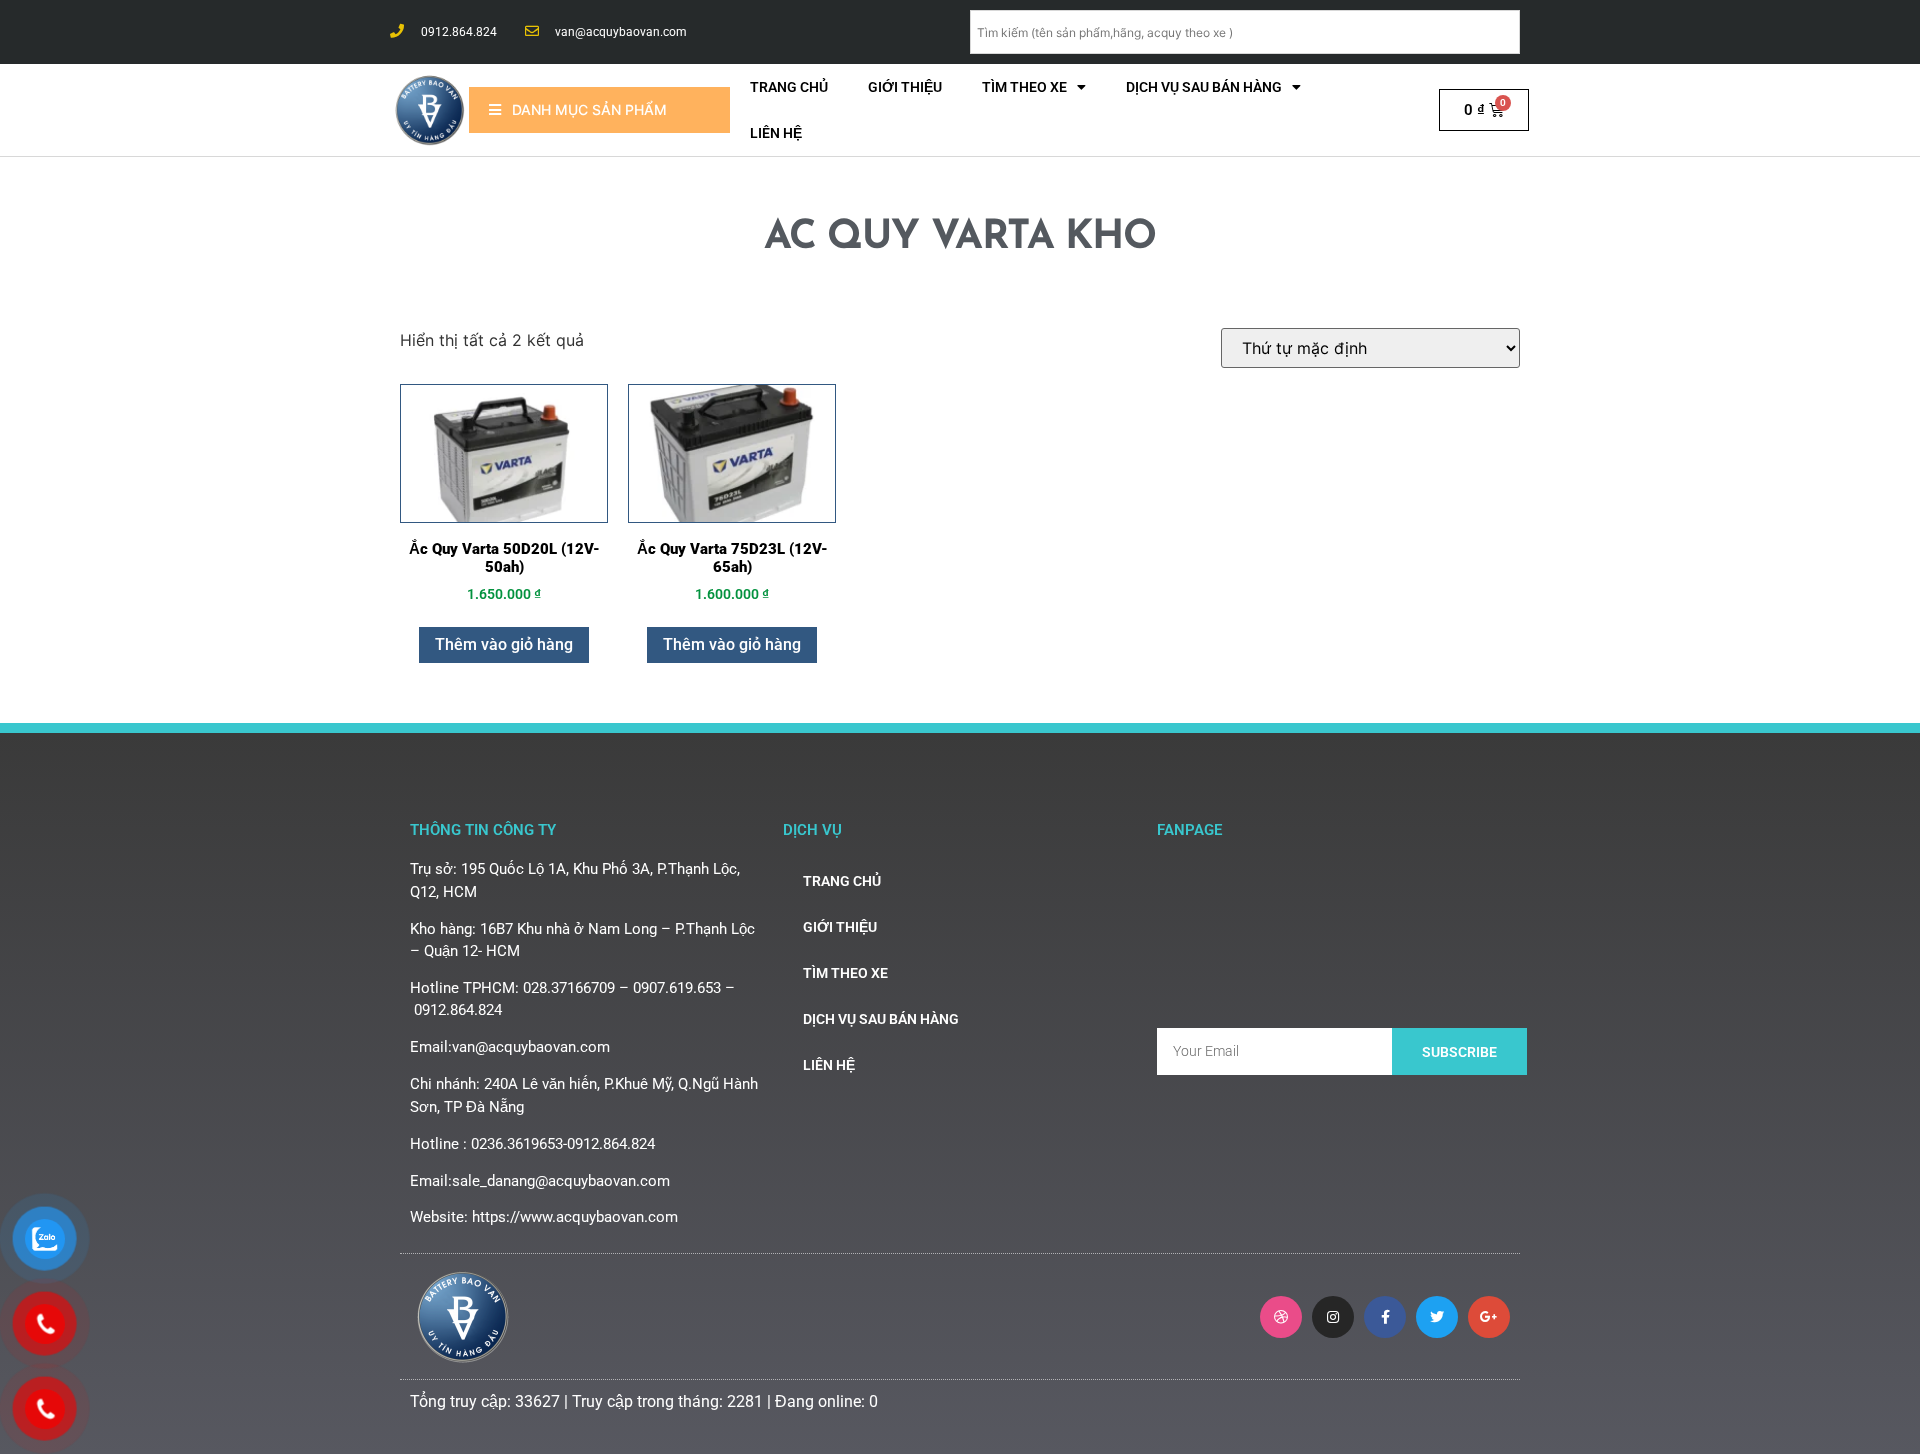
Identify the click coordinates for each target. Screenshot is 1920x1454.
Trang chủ (789, 87)
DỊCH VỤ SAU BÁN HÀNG (1204, 87)
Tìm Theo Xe (1024, 87)
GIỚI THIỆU (905, 87)
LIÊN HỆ (776, 133)
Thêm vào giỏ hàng (504, 644)
